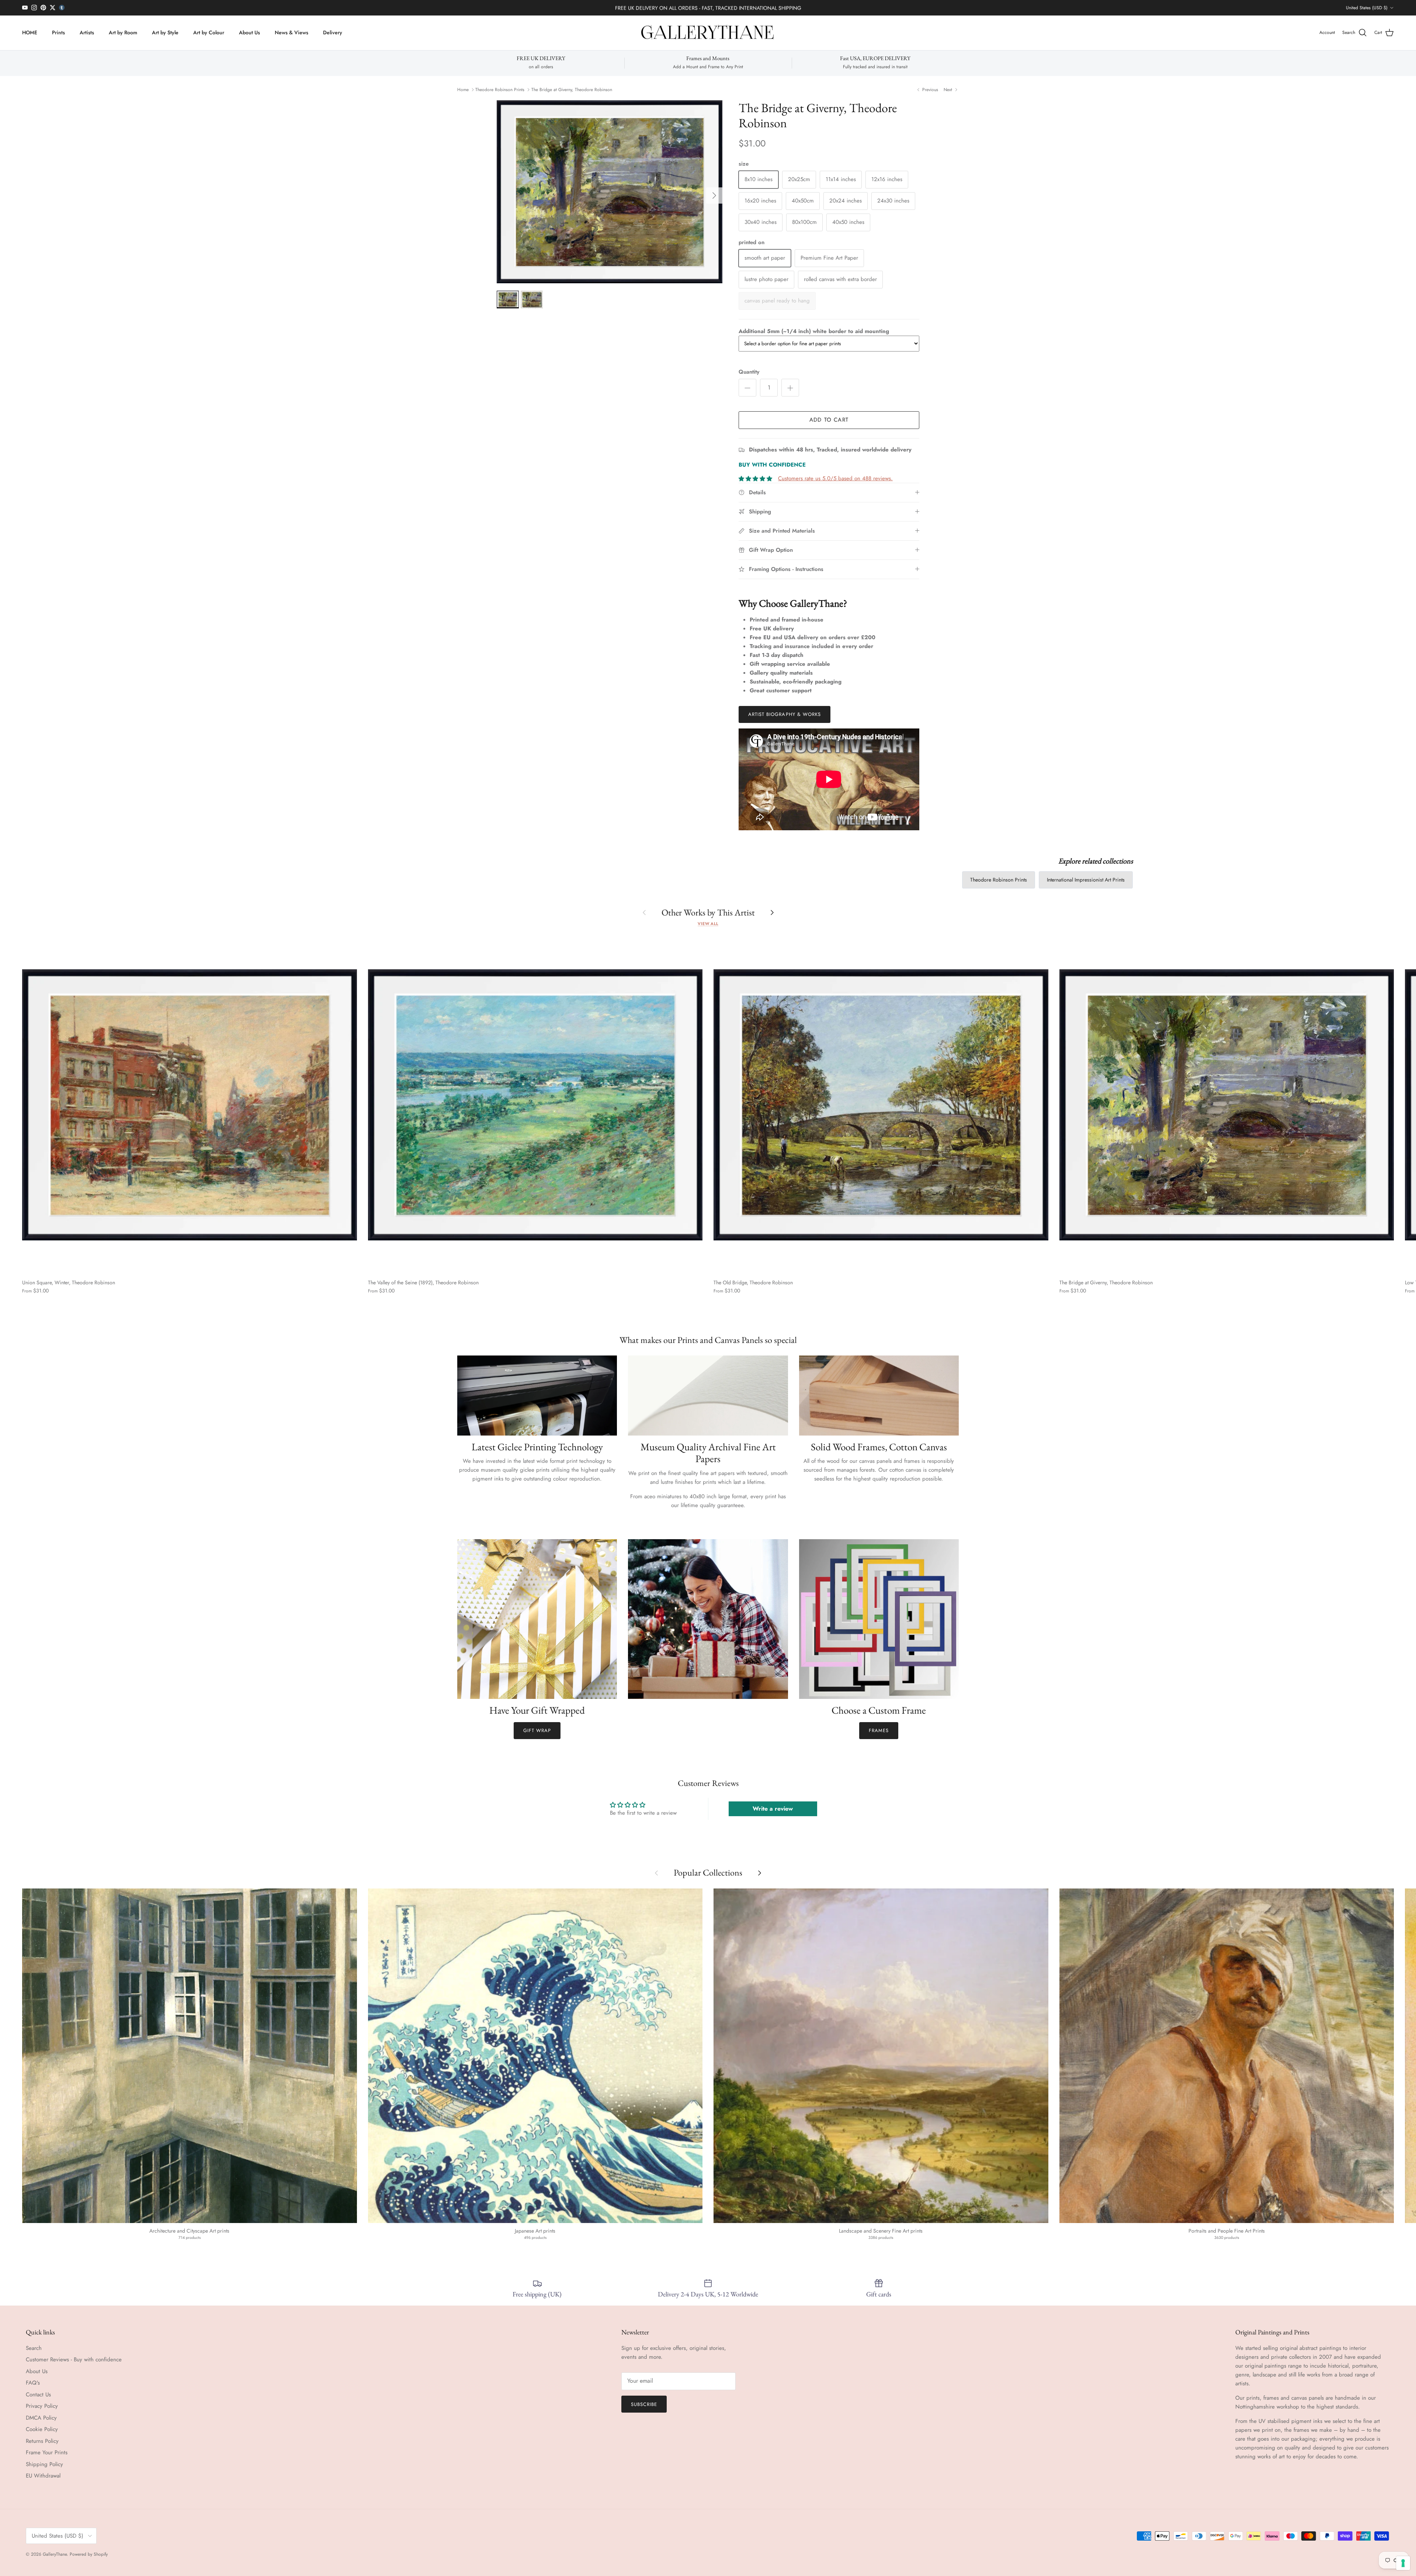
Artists (87, 32)
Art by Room (123, 32)
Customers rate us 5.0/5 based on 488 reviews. (835, 478)
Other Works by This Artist (708, 912)
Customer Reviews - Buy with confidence (74, 2359)
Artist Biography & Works (785, 714)
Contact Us (38, 2395)
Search (34, 2348)
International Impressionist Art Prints (1086, 880)
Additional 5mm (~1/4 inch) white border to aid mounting (814, 331)
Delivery (333, 32)
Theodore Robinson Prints (500, 90)
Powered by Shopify (89, 2554)
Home (463, 90)
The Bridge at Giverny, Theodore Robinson (572, 90)
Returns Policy (42, 2441)
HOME (30, 32)
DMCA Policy (41, 2418)
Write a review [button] (773, 1809)
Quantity (749, 372)
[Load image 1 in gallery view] (610, 192)
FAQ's (33, 2383)
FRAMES (879, 1730)
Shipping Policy (44, 2464)
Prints (58, 32)
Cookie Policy (42, 2429)
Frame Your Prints (47, 2452)
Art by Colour (209, 32)
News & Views (291, 32)
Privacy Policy (42, 2406)
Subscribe (644, 2404)
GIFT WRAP (537, 1730)
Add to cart (829, 420)
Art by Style (165, 32)
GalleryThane (55, 2554)
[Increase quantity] (790, 388)
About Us (249, 32)
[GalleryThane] (708, 33)
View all (708, 924)
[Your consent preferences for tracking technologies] (1403, 2563)
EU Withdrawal (43, 2476)
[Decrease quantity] (747, 388)
